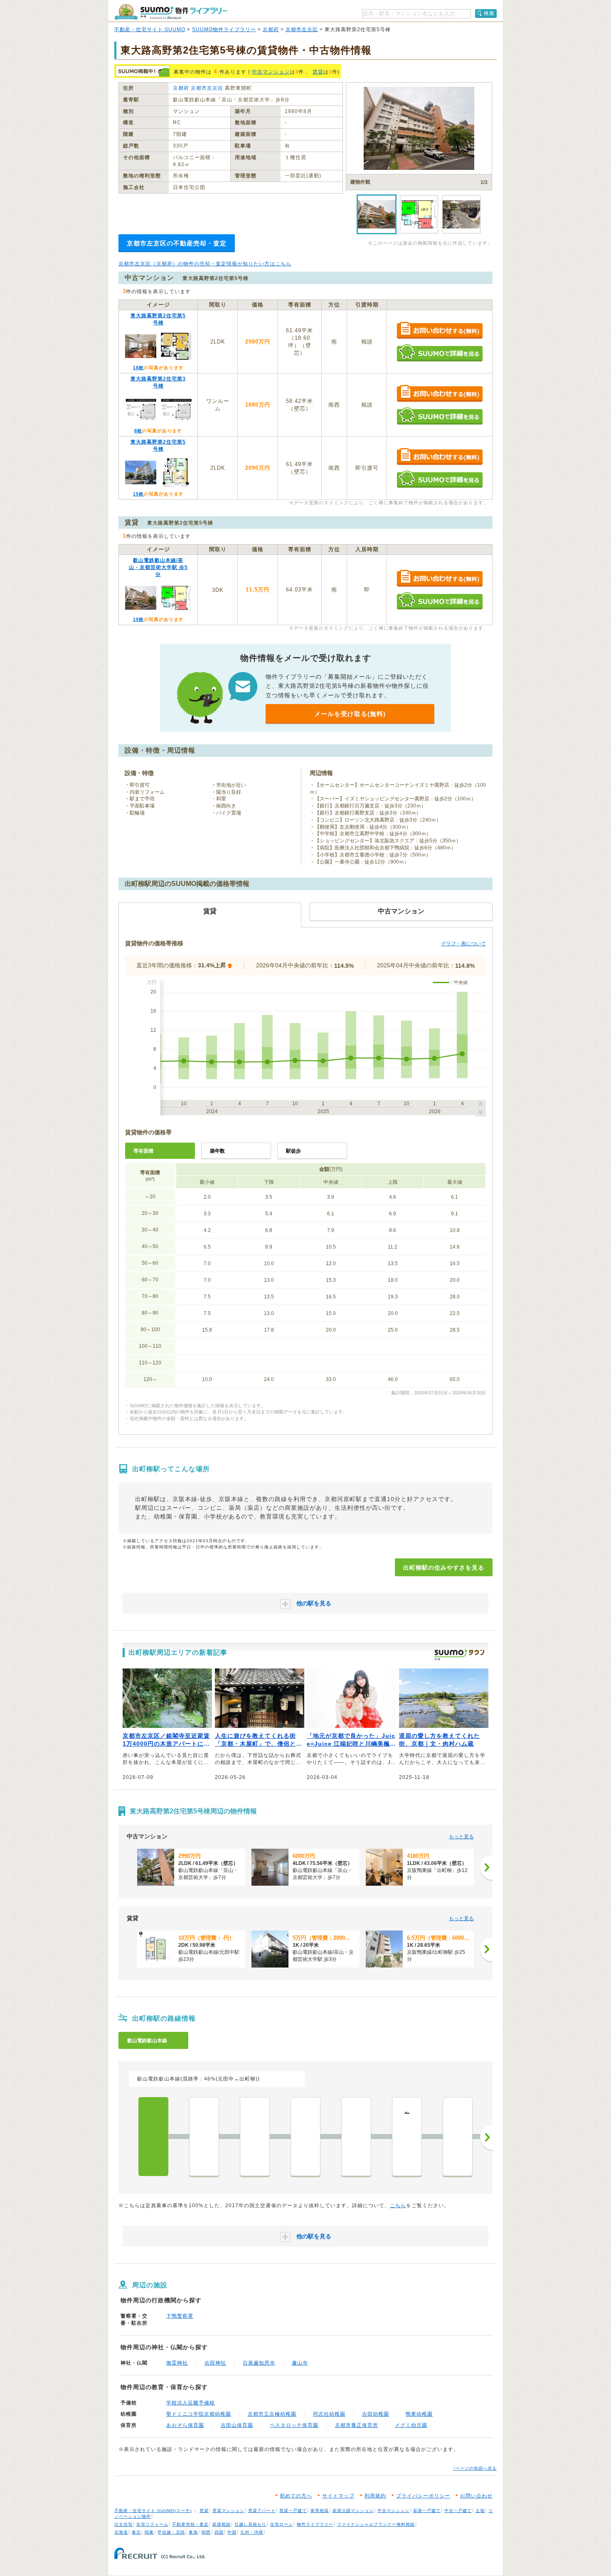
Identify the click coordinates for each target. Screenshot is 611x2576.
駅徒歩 (293, 1151)
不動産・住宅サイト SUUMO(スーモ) (153, 2511)
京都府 (271, 29)
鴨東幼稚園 (419, 2414)
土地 (480, 2511)
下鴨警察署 (180, 2316)
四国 (219, 2532)
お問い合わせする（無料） (440, 331)
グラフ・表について (463, 944)
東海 (193, 2532)
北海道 (121, 2532)
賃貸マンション (228, 2511)
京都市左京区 (302, 29)
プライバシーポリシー (423, 2496)
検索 (489, 13)
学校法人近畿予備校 (191, 2403)
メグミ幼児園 (411, 2425)
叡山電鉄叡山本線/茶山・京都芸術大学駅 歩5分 (158, 567)
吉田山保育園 (237, 2425)
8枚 (138, 431)
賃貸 (318, 72)
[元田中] (204, 2137)
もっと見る (461, 1837)
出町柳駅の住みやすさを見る (444, 1568)
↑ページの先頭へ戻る (475, 2468)
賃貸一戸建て (293, 2511)
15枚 (138, 494)
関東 (149, 2532)
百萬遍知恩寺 (259, 2363)
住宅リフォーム (152, 2524)
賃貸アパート (262, 2511)
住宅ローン (282, 2524)
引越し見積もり (250, 2524)
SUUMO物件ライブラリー (224, 29)
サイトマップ (338, 2496)
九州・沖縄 (252, 2532)
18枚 (138, 368)
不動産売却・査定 (190, 2524)
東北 (136, 2532)
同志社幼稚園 (329, 2414)
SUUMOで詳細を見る (440, 353)
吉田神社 (215, 2363)
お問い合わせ (476, 2496)
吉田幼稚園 (376, 2414)
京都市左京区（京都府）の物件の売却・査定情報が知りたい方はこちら (205, 264)
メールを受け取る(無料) (350, 714)
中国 (232, 2532)
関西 (206, 2532)
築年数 (217, 1151)
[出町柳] (153, 2137)
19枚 (138, 619)
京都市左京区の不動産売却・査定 (177, 243)
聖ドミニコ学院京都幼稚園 (199, 2414)
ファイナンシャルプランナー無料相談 (376, 2524)
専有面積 (143, 1151)
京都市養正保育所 (357, 2425)
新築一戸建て (427, 2511)
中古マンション (271, 72)
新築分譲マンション (353, 2511)
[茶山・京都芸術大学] (255, 2137)
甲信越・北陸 (171, 2532)
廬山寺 (300, 2363)
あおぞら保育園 (185, 2425)
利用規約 (375, 2496)
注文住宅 (123, 2524)
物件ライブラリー (315, 2524)
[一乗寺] (305, 2137)
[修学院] (356, 2137)
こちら (398, 2206)
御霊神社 (177, 2363)
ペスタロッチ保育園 (294, 2425)
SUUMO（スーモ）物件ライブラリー (171, 12)
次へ (486, 2137)
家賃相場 (320, 2511)
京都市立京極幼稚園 (272, 2414)
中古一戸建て (458, 2511)
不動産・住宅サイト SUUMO (150, 29)
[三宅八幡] (458, 2137)
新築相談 (222, 2524)
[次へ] (486, 1867)
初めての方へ (296, 2496)
